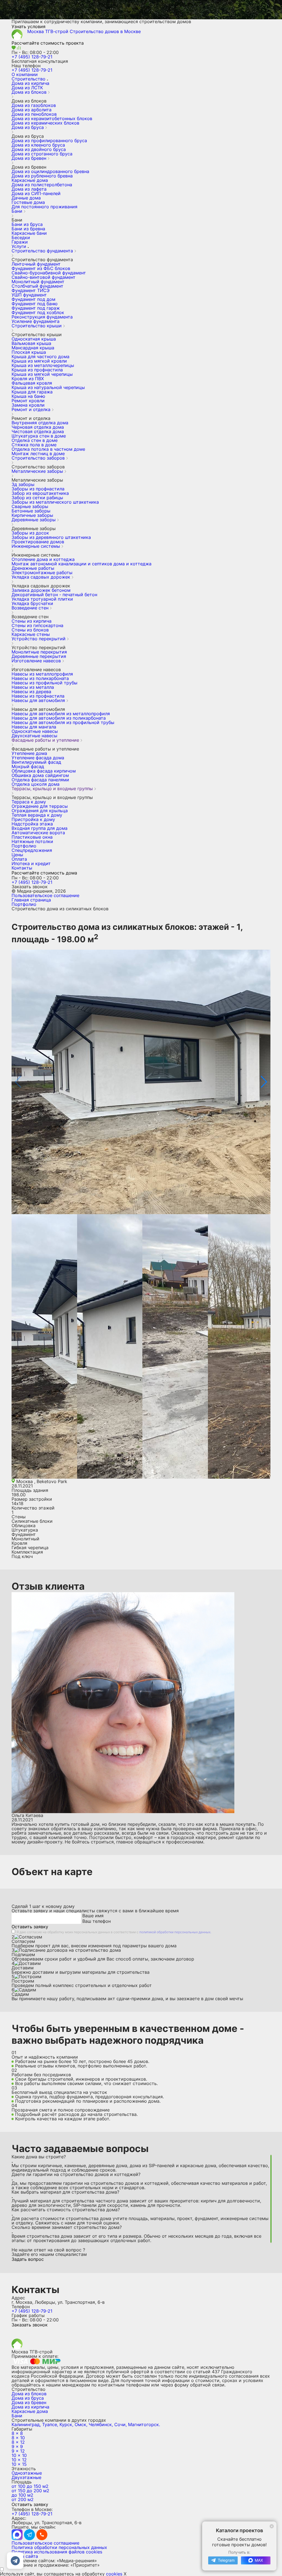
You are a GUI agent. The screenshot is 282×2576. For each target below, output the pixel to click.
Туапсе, (50, 2424)
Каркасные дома (30, 2411)
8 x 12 (18, 2442)
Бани (17, 2416)
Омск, (81, 2424)
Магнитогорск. (144, 2424)
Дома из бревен (29, 2402)
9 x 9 (17, 2447)
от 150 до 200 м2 (30, 2491)
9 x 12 (18, 2451)
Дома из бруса (28, 2398)
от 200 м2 (23, 2499)
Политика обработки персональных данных (59, 2547)
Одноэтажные (27, 2473)
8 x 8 (17, 2433)
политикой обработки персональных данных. (175, 1932)
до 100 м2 (22, 2495)
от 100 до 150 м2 (30, 2486)
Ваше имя (93, 1916)
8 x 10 (18, 2438)
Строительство (29, 79)
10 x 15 (19, 2464)
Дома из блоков (29, 2394)
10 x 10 (19, 2455)
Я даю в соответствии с (114, 1932)
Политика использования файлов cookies (57, 2552)
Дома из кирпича (30, 2407)
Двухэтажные (26, 2477)
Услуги (19, 246)
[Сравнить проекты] (19, 48)
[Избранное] (14, 48)
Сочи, (120, 2424)
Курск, (66, 2424)
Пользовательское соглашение (45, 895)
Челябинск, (101, 2424)
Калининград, (26, 2424)
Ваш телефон (97, 1921)
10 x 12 (19, 2460)
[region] (141, 2199)
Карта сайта (25, 2556)
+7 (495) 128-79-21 (32, 57)
